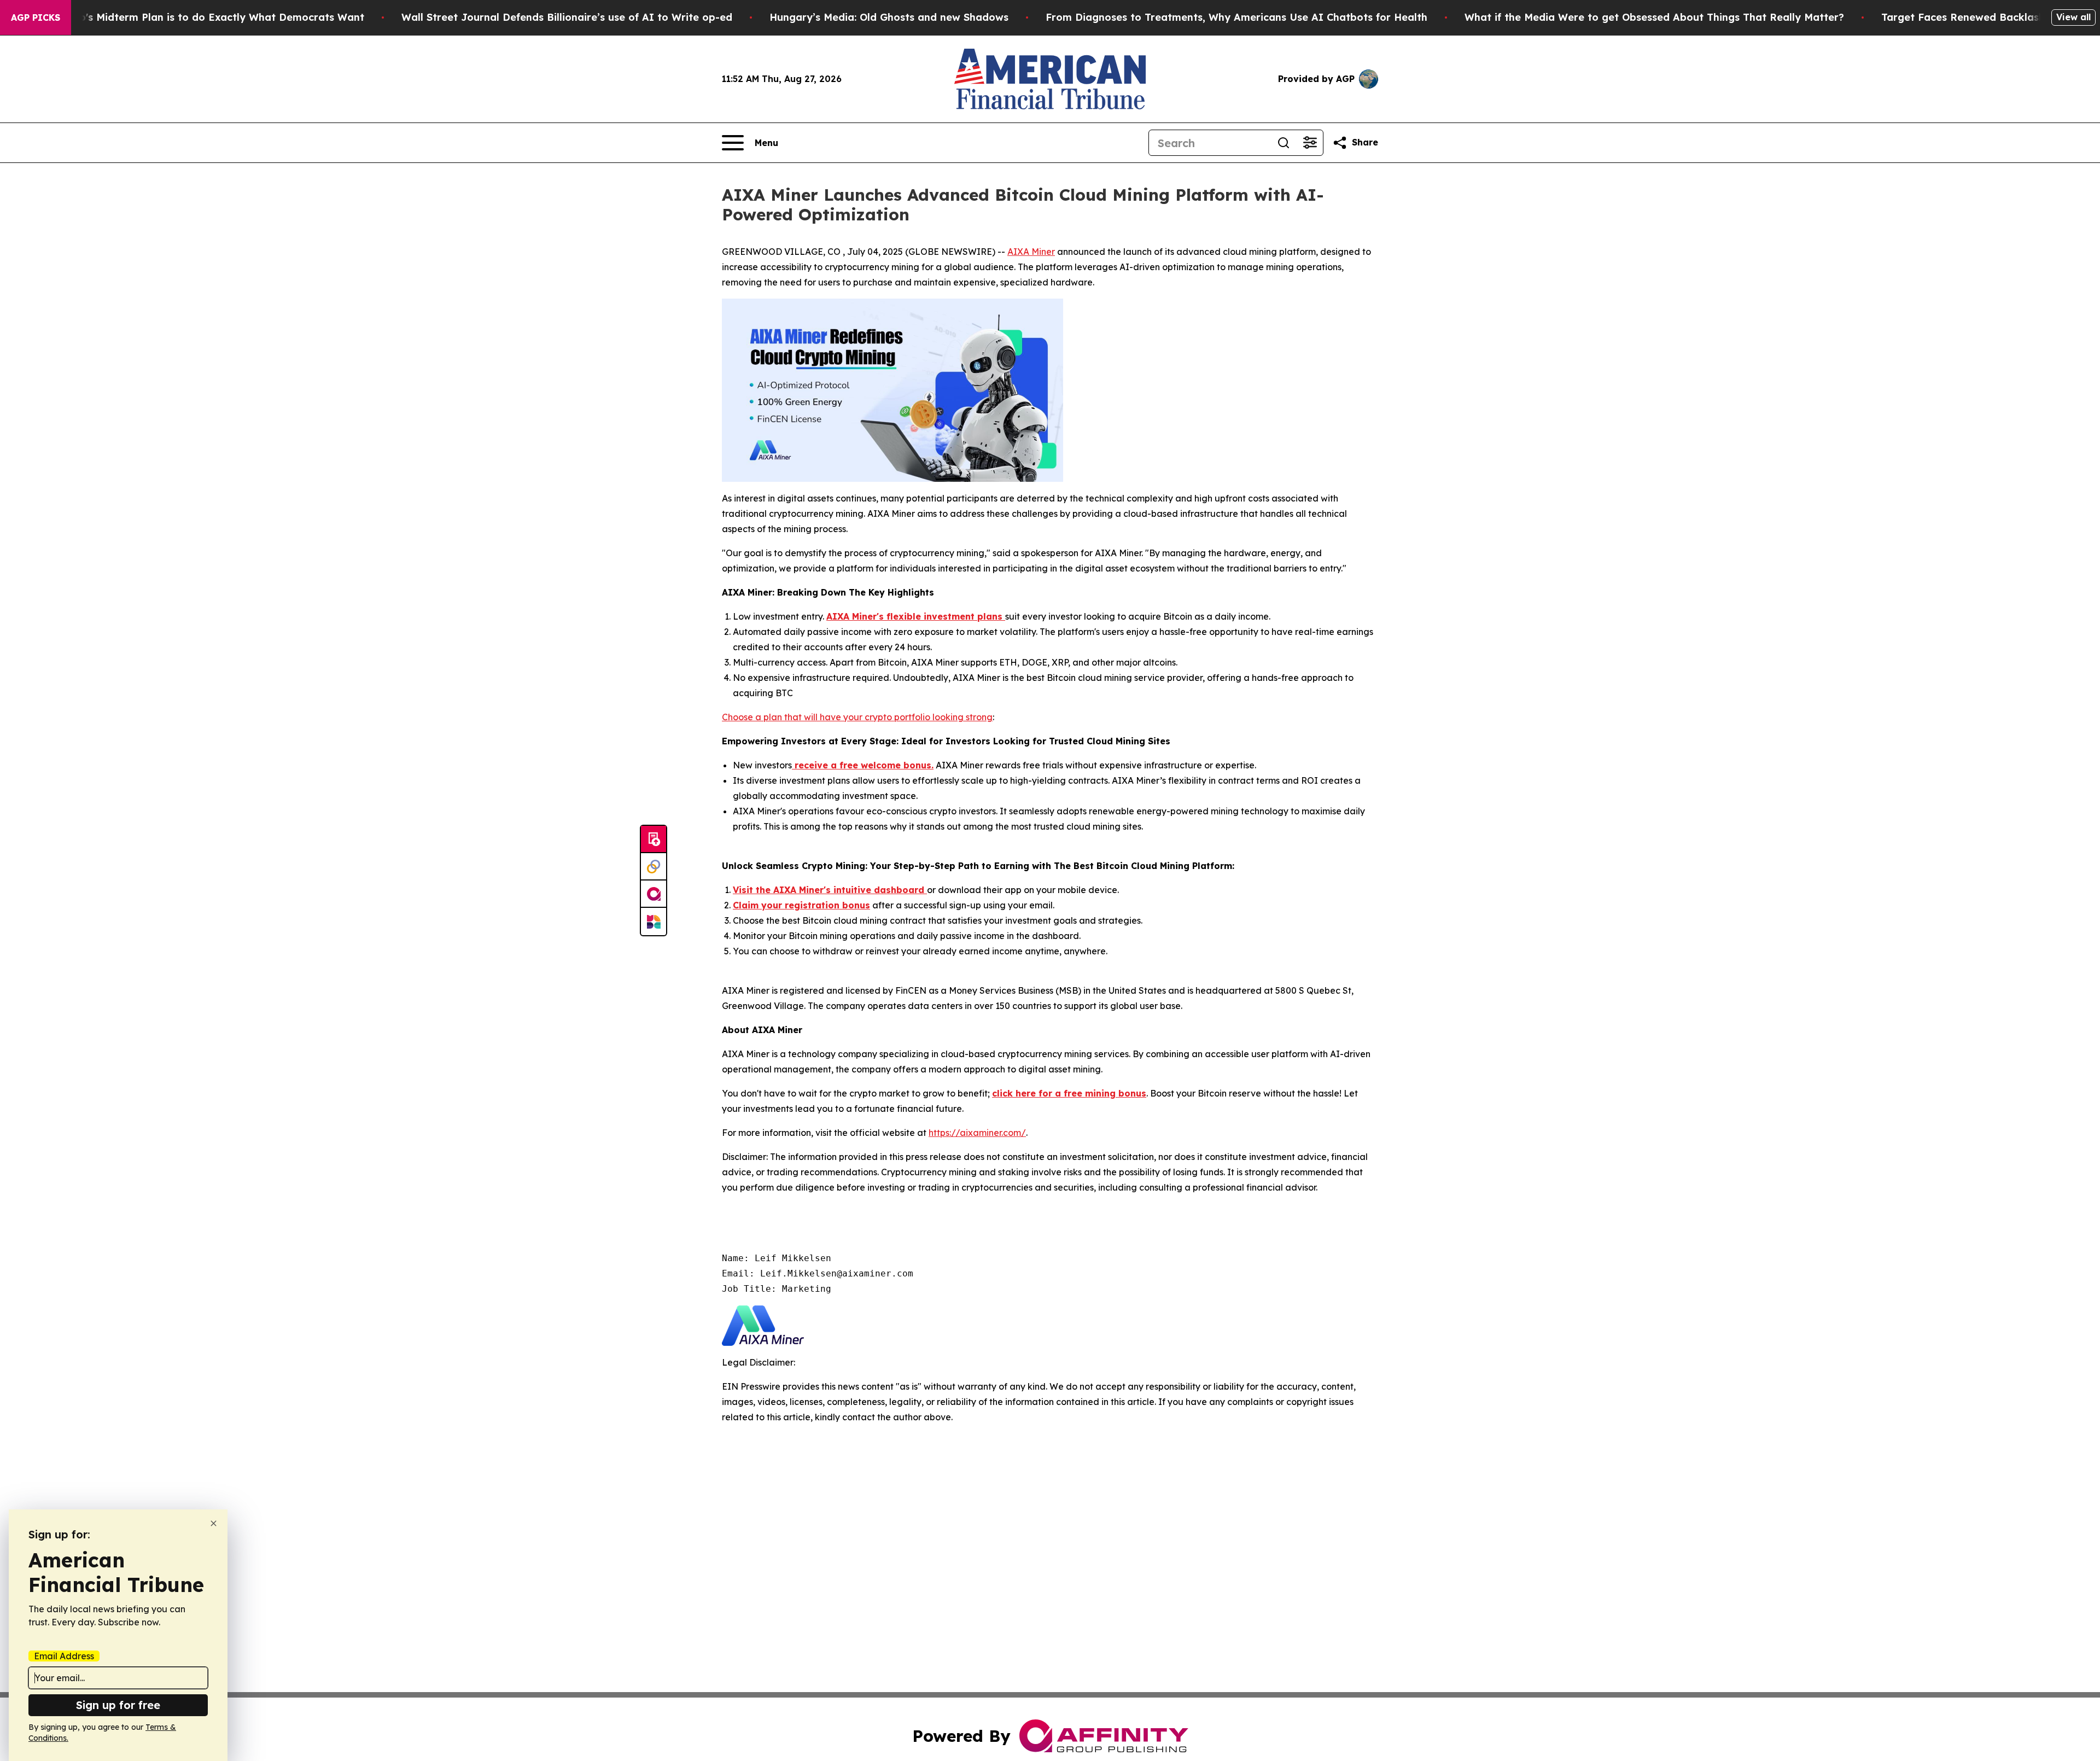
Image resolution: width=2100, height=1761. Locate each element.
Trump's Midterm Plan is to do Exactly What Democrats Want (209, 17)
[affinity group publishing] (654, 894)
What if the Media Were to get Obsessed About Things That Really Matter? (1654, 17)
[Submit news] (654, 839)
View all (2073, 17)
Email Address (64, 1656)
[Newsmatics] (654, 922)
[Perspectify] (654, 867)
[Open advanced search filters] (1310, 143)
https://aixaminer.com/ (977, 1133)
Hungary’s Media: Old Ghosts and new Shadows (889, 17)
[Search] (1284, 143)
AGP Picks (36, 18)
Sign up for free (118, 1705)
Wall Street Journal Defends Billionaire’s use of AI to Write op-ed (567, 17)
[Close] (214, 1523)
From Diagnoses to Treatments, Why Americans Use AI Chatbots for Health (1236, 17)
